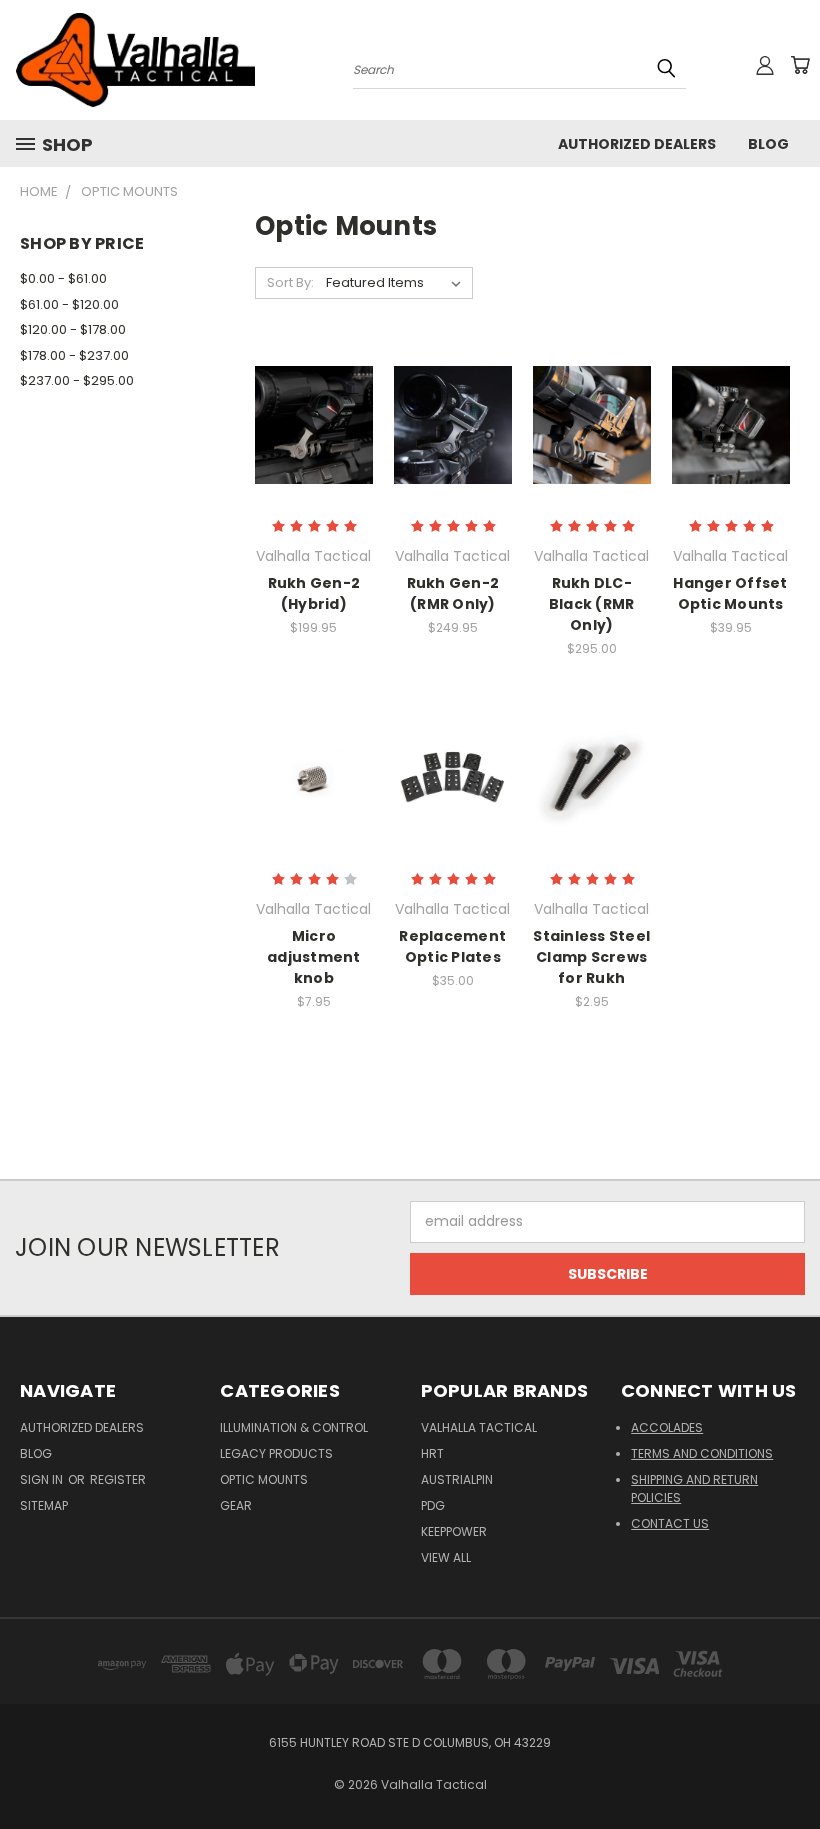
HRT (432, 1453)
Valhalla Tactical (479, 1427)
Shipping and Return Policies (694, 1488)
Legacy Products (276, 1453)
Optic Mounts (264, 1479)
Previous (789, 1766)
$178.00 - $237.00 (74, 355)
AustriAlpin (457, 1479)
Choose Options (592, 440)
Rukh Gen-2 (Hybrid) (314, 593)
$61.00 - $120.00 (69, 304)
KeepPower (454, 1531)
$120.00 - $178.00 (73, 329)
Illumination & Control (294, 1427)
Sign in (43, 1479)
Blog (768, 144)
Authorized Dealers (637, 144)
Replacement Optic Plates (452, 946)
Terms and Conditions (702, 1453)
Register (118, 1479)
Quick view (314, 422)
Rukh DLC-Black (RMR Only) (592, 604)
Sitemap (44, 1505)
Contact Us (670, 1523)
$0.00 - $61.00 (63, 278)
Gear (236, 1505)
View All (446, 1557)
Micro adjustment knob (314, 957)
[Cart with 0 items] (800, 65)
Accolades (667, 1427)
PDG (433, 1505)
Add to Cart (313, 793)
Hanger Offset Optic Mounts (730, 593)
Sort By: (290, 282)
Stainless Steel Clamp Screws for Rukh (591, 957)
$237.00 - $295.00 (77, 380)
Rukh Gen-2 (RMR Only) (453, 593)
